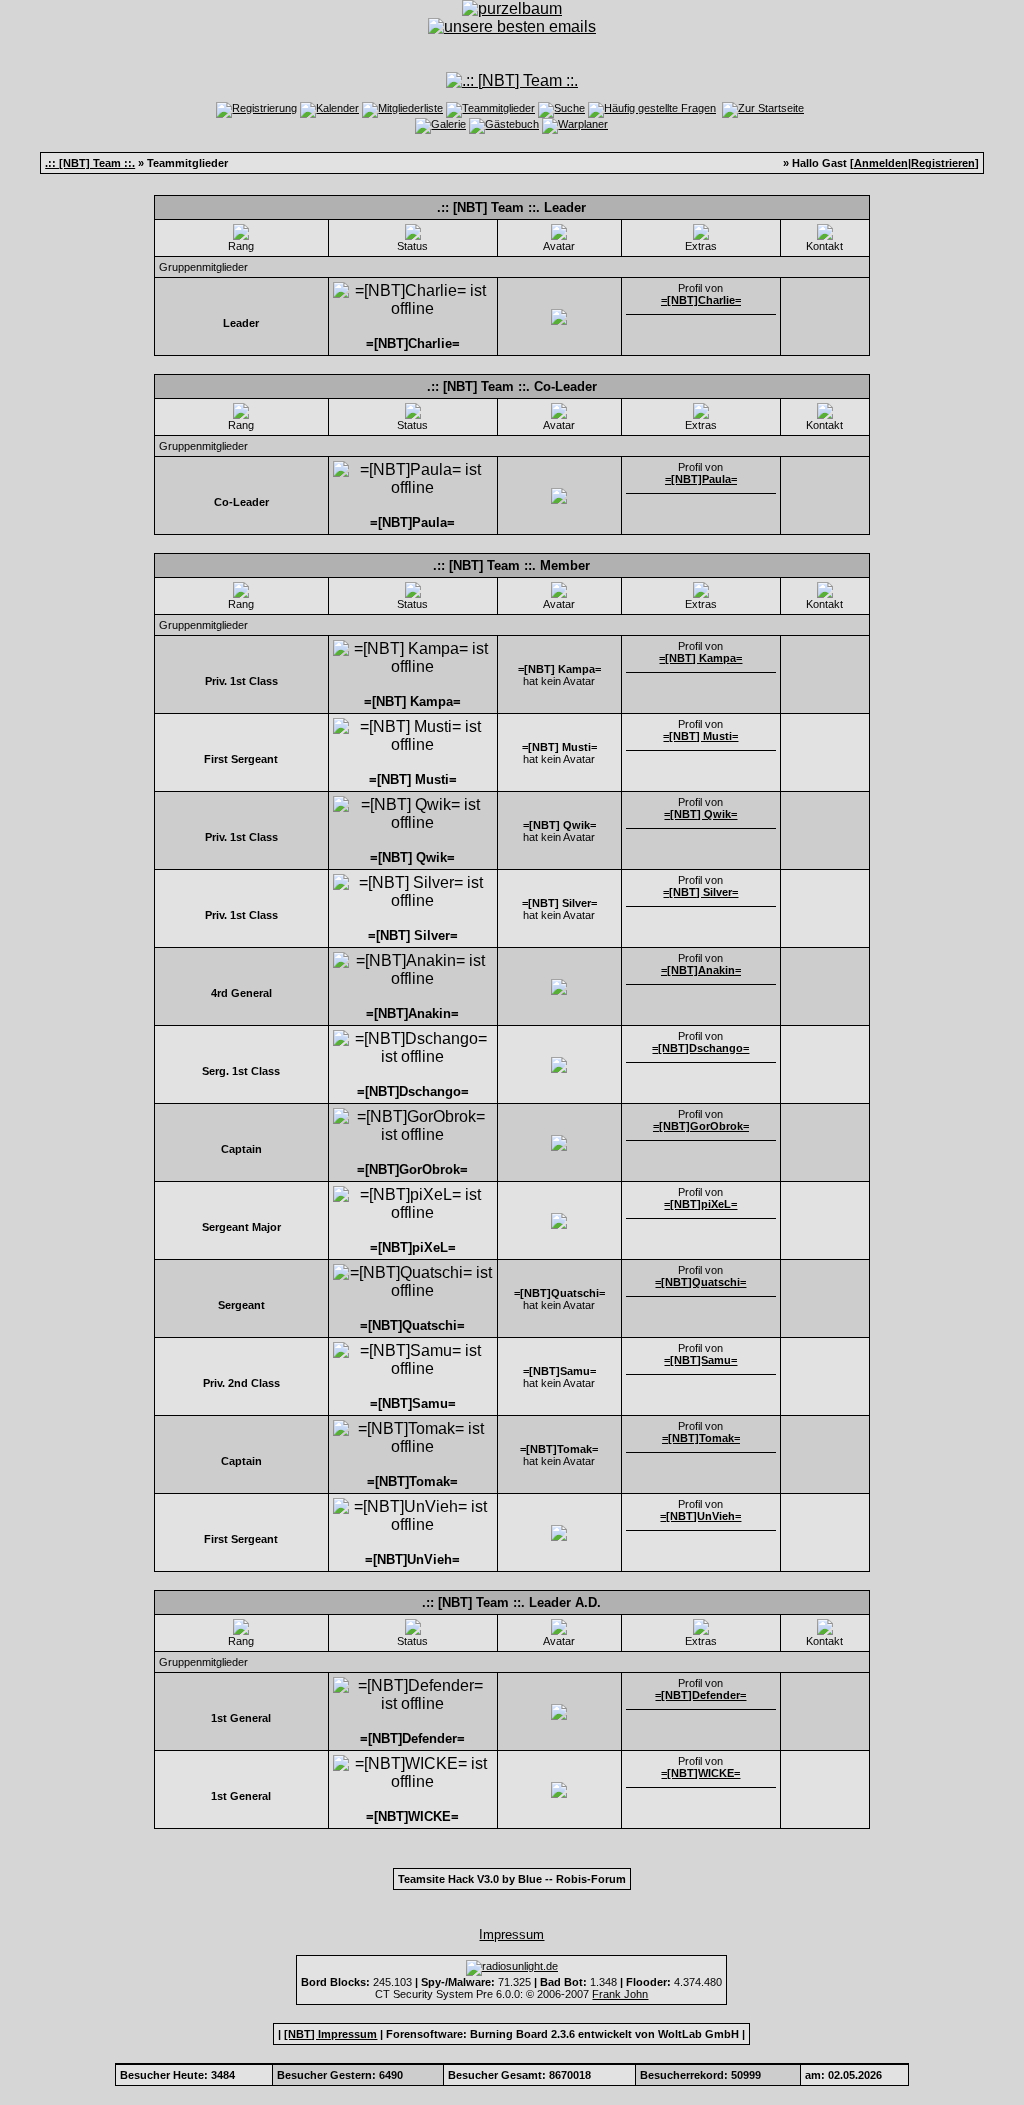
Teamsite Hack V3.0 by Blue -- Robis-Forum (512, 1879)
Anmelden (881, 163)
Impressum (511, 1934)
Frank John (620, 1994)
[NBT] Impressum (330, 2034)
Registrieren (943, 163)
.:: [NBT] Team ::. (90, 163)
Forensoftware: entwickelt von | (565, 2034)
